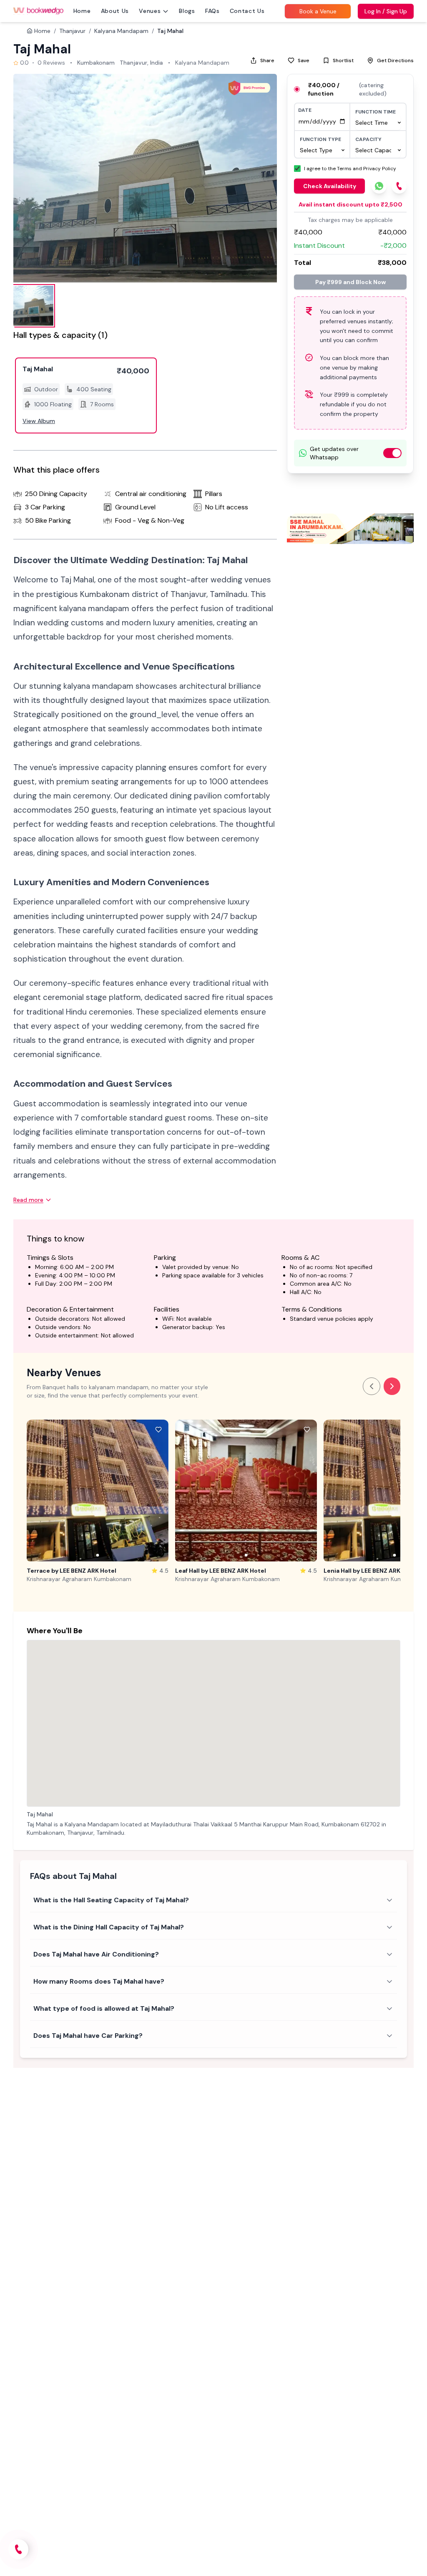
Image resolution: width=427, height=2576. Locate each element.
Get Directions (395, 60)
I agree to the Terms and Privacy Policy (350, 169)
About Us (115, 11)
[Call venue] (18, 2549)
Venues (150, 11)
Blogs (187, 11)
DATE (305, 110)
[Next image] (160, 1491)
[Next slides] (392, 1386)
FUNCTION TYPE (320, 139)
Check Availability (330, 186)
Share (267, 60)
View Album (39, 421)
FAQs (212, 11)
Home (82, 11)
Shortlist (343, 60)
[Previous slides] (372, 1386)
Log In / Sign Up (386, 11)
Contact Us (247, 11)
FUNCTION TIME (376, 112)
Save (304, 60)
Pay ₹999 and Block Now (350, 282)
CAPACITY (368, 139)
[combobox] (378, 123)
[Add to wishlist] (158, 1430)
